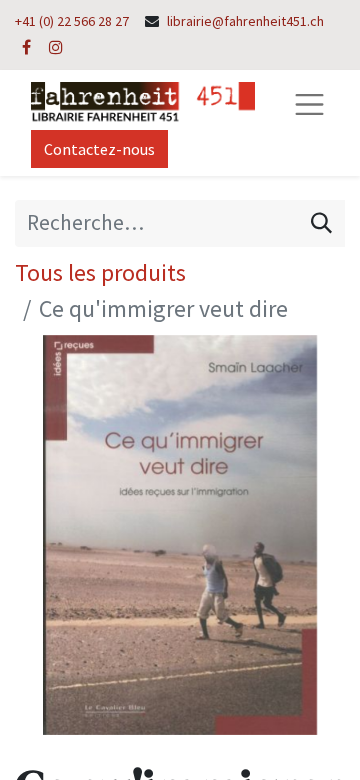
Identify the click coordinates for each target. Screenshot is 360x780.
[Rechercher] (321, 223)
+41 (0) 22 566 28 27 (72, 21)
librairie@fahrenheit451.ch (245, 21)
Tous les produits (100, 272)
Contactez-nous (99, 149)
